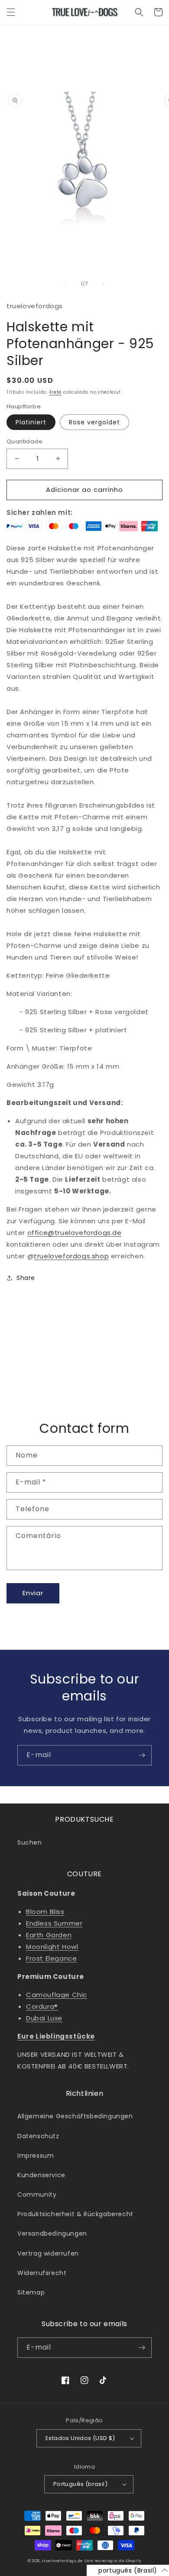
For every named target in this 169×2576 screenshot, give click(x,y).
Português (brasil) (80, 2484)
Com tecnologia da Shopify (113, 2561)
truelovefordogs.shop (71, 1256)
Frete (56, 392)
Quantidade (24, 441)
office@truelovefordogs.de (75, 1233)
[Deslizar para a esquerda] (65, 284)
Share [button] (26, 1278)
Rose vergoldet (94, 422)
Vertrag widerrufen (48, 2253)
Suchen (30, 1842)
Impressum (36, 2156)
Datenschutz (38, 2136)
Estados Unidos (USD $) (80, 2438)
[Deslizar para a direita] (104, 284)
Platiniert (31, 422)
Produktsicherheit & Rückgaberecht (75, 2214)
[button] (11, 12)
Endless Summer (54, 1923)
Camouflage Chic (57, 1995)
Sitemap (31, 2292)
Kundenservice (41, 2175)
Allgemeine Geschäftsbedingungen (75, 2116)
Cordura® (42, 2006)
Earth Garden (49, 1935)
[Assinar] (142, 1755)
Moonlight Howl (52, 1947)
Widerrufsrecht (42, 2273)
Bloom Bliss (45, 1912)
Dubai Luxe (44, 2018)
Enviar (33, 1593)
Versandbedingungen (52, 2233)
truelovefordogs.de (62, 2561)
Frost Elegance (51, 1958)
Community (37, 2195)
